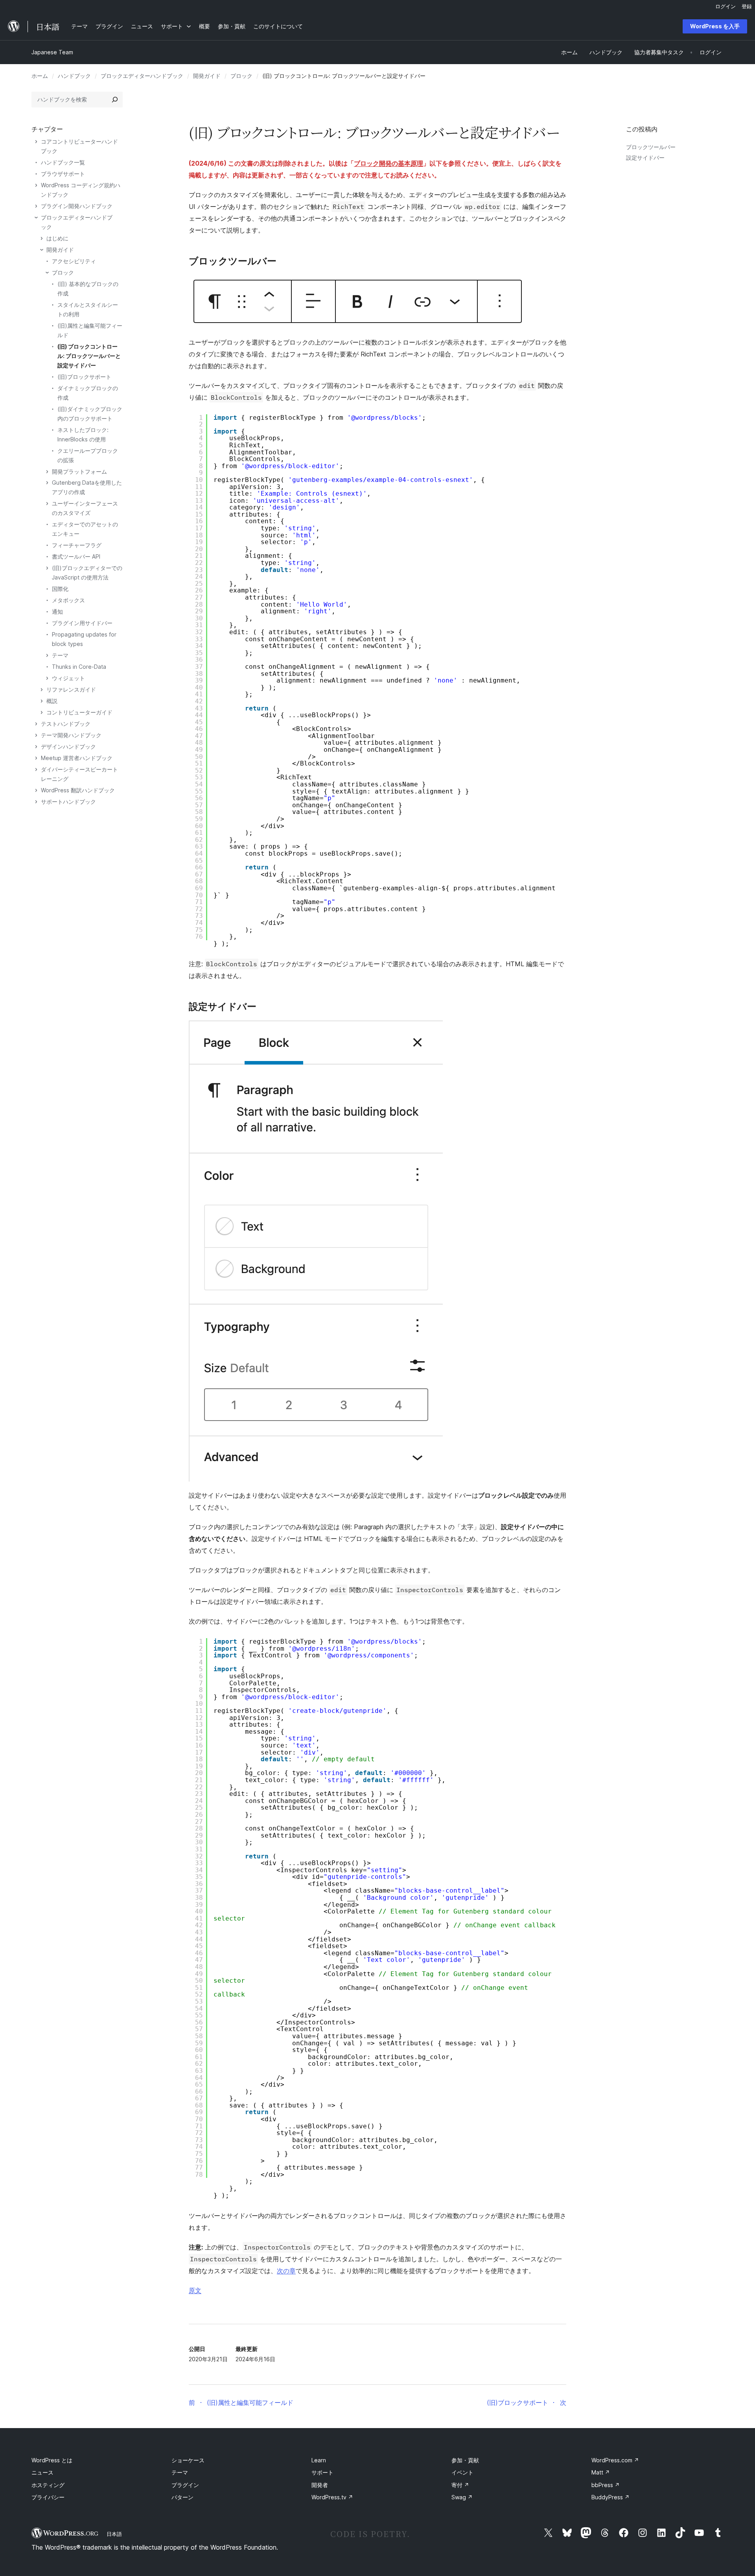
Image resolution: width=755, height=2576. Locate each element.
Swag (462, 2497)
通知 (57, 612)
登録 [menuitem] (747, 6)
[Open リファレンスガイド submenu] (42, 690)
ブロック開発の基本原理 (389, 163)
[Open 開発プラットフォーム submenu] (47, 472)
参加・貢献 (465, 2460)
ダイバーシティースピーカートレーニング (79, 774)
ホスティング (48, 2485)
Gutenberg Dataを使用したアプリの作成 (87, 487)
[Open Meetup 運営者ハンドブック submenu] (36, 758)
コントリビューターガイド (79, 712)
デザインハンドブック (68, 746)
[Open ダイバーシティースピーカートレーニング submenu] (36, 769)
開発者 (320, 2485)
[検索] (115, 100)
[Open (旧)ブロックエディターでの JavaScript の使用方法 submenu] (47, 568)
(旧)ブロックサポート (84, 377)
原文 (195, 2290)
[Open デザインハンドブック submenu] (36, 747)
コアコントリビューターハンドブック (79, 146)
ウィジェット (68, 678)
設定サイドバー (645, 158)
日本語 (114, 2534)
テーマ (60, 655)
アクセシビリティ (74, 261)
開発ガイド (207, 76)
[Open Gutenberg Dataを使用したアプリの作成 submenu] (47, 483)
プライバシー (48, 2497)
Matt (601, 2472)
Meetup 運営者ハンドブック (77, 758)
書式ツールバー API (76, 556)
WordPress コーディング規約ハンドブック (81, 190)
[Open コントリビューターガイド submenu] (42, 712)
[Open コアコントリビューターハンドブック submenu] (36, 142)
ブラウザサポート (63, 174)
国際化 (60, 589)
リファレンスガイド (71, 689)
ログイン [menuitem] (726, 6)
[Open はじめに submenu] (42, 238)
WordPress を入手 (715, 26)
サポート (322, 2472)
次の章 (286, 2271)
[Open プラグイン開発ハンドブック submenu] (36, 206)
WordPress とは (52, 2460)
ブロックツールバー (651, 147)
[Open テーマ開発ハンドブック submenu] (36, 735)
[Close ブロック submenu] (47, 273)
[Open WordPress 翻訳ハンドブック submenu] (36, 790)
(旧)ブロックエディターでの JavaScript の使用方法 (87, 573)
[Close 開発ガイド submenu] (42, 250)
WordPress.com (615, 2460)
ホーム (40, 76)
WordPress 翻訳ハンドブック (78, 790)
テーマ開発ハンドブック (71, 735)
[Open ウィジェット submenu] (47, 678)
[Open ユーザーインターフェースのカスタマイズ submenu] (47, 504)
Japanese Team (52, 52)
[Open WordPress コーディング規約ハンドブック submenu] (36, 185)
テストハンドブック (66, 724)
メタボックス (68, 600)
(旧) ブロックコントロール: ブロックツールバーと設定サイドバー (89, 356)
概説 (52, 701)
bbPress (606, 2485)
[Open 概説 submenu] (42, 701)
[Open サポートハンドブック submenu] (36, 802)
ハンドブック (74, 76)
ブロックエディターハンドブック (142, 76)
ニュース (42, 2472)
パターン (182, 2497)
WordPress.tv (332, 2497)
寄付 (460, 2485)
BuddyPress (610, 2497)
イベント (462, 2472)
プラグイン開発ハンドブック (77, 206)
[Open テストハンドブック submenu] (36, 724)
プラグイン (185, 2485)
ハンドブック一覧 (63, 162)
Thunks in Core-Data (79, 667)
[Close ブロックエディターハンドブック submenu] (36, 218)
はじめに (57, 238)
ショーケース (188, 2460)
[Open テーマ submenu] (47, 655)
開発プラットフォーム (79, 471)
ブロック (241, 76)
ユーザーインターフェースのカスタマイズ (85, 508)
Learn (319, 2460)
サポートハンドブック (68, 802)
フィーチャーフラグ (77, 545)
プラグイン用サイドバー (82, 623)
